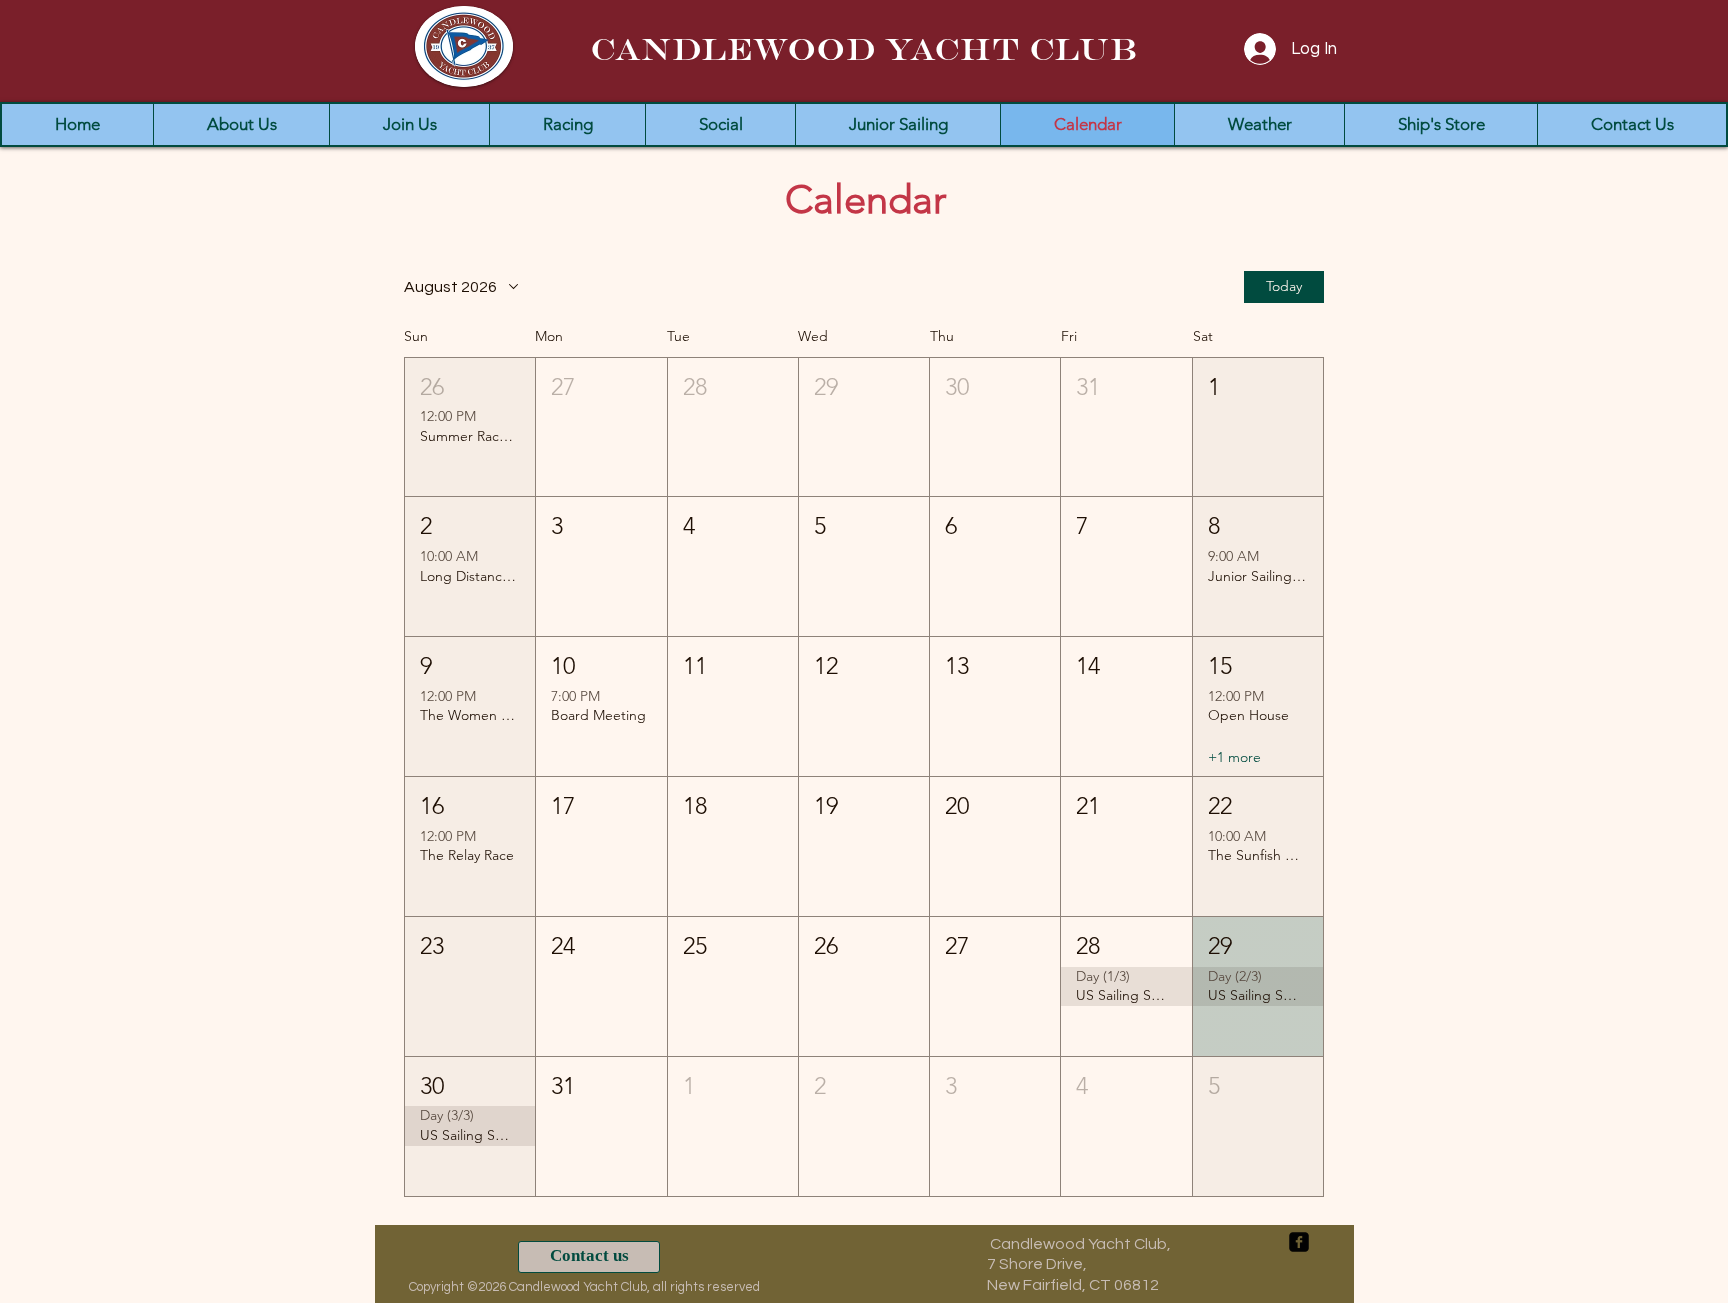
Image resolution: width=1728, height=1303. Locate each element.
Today (1284, 286)
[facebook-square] (1299, 1242)
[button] (470, 427)
